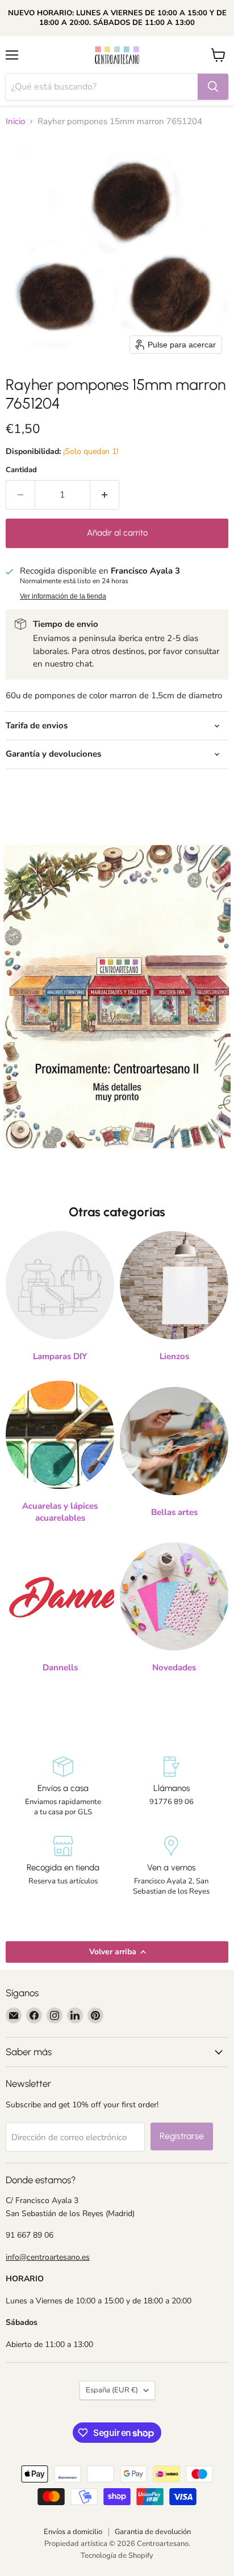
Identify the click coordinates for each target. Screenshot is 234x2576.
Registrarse (182, 2136)
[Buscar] (213, 87)
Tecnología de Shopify (117, 2556)
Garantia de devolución (153, 2532)
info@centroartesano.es (48, 2257)
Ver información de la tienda (63, 596)
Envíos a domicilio (73, 2532)
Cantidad (21, 470)
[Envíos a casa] (63, 1787)
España (112, 2390)
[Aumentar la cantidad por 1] (105, 495)
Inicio (15, 122)
